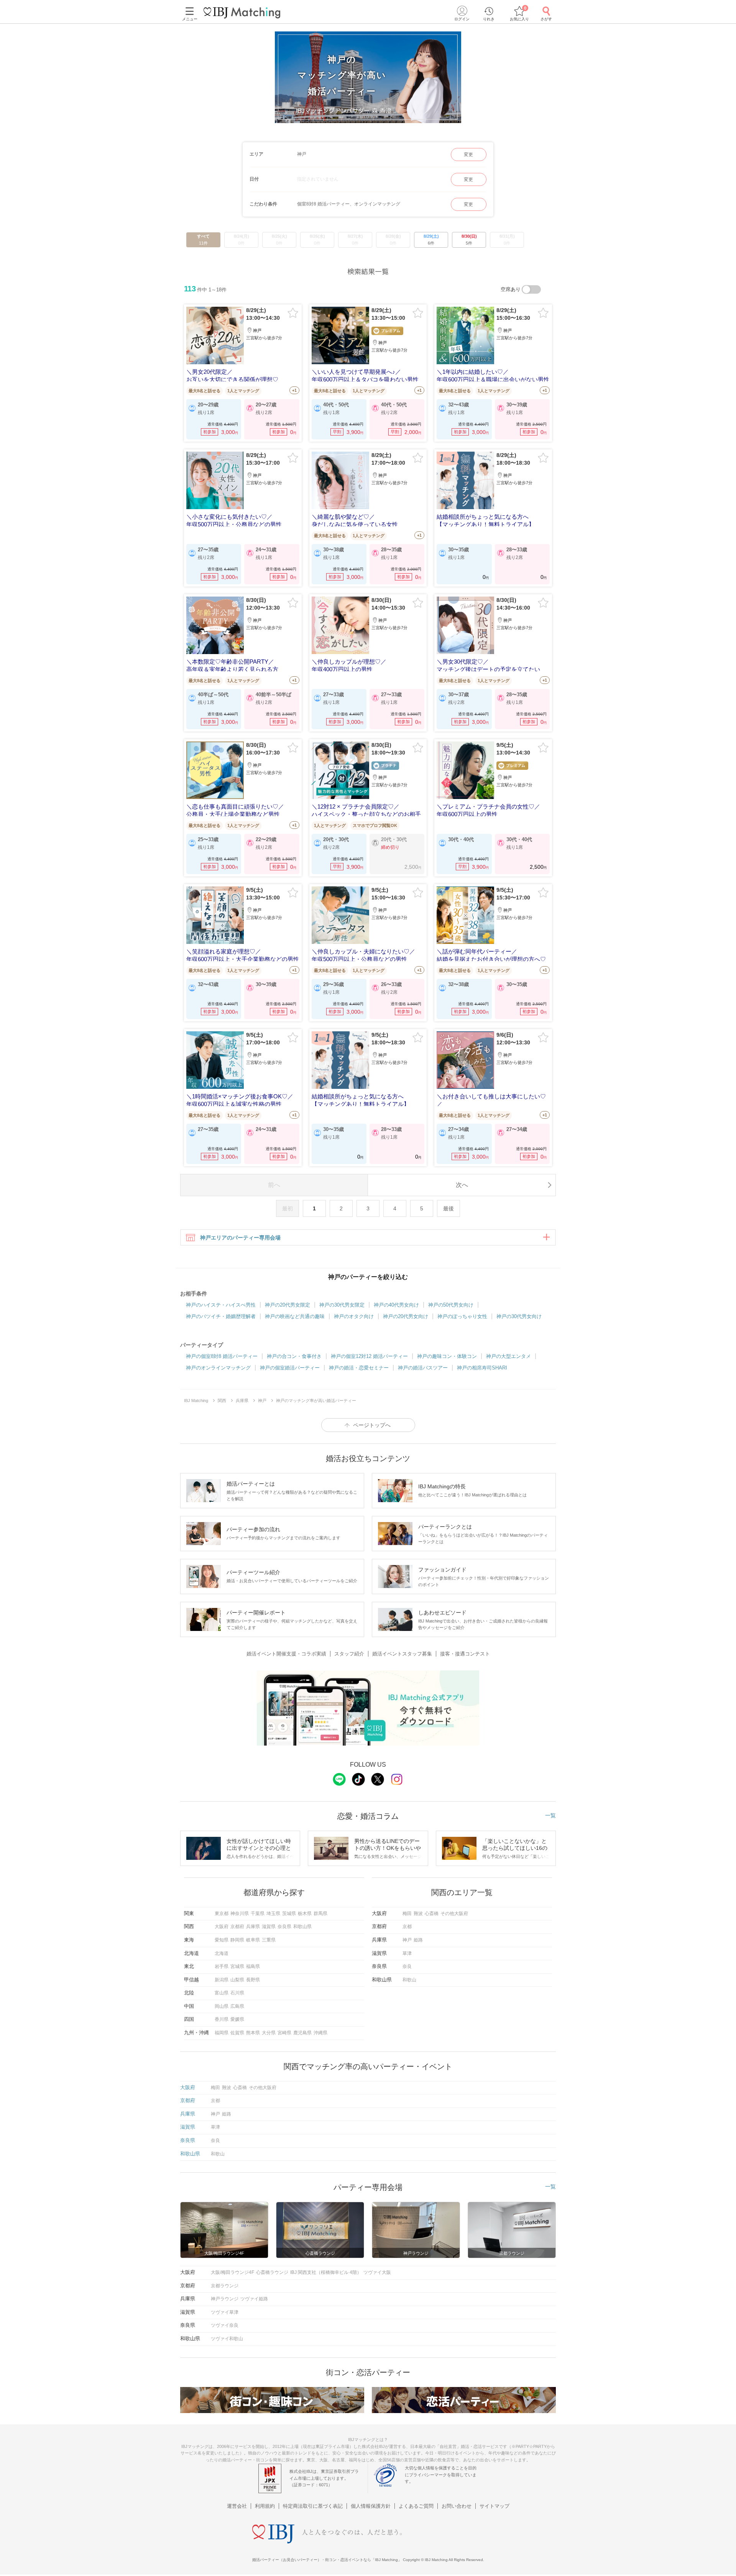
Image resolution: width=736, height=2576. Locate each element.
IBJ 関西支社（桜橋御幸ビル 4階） (326, 2272)
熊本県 (253, 2033)
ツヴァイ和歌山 (227, 2339)
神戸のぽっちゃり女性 (462, 1316)
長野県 (253, 1980)
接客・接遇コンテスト (465, 1654)
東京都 (222, 1914)
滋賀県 (269, 1927)
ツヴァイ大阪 (377, 2272)
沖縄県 (320, 2033)
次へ (462, 1185)
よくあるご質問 (416, 2506)
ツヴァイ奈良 (225, 2325)
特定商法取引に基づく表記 (313, 2506)
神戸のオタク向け (354, 1316)
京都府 (237, 1927)
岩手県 (222, 1966)
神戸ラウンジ (225, 2299)
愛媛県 (237, 2019)
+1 (294, 390)
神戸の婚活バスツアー (423, 1368)
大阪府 (222, 1927)
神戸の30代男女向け (519, 1316)
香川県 (222, 2019)
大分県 (269, 2033)
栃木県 (305, 1914)
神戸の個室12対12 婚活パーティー (369, 1356)
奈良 (407, 1966)
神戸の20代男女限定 (287, 1305)
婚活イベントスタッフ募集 (402, 1654)
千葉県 (258, 1914)
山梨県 (237, 1980)
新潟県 (222, 1980)
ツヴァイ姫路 (254, 2299)
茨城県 (289, 1914)
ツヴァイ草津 (225, 2312)
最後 (449, 1208)
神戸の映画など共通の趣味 (295, 1316)
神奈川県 (240, 1914)
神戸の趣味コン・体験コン (447, 1356)
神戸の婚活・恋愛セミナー (359, 1368)
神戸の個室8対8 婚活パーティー (222, 1356)
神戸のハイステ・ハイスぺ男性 (221, 1305)
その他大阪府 (454, 1914)
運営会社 (237, 2506)
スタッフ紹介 (349, 1654)
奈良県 (284, 1927)
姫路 (418, 1940)
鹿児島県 (302, 2033)
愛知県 (222, 1940)
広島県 (237, 2006)
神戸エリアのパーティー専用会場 (240, 1238)
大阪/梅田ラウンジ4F (232, 2272)
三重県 (269, 1940)
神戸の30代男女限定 (342, 1305)
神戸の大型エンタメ (508, 1356)
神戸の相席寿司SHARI (482, 1368)
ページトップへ (372, 1425)
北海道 (222, 1953)
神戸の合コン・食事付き (294, 1356)
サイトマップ (495, 2506)
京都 (407, 1927)
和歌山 (409, 1980)
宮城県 (237, 1966)
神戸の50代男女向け (451, 1305)
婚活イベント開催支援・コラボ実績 (286, 1654)
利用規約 (265, 2506)
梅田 (407, 1914)
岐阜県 (253, 1940)
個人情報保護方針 (371, 2506)
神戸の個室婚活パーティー (290, 1368)
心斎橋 (432, 1914)
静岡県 (237, 1940)
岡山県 (222, 2006)
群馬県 (320, 1914)
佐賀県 (237, 2033)
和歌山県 (302, 1927)
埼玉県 (273, 1914)
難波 (418, 1914)
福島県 (253, 1966)
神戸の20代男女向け (406, 1316)
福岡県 (222, 2033)
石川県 (237, 1993)
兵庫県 (253, 1927)
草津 (407, 1953)
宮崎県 (284, 2033)
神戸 (407, 1940)
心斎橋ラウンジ (272, 2272)
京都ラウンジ (225, 2286)
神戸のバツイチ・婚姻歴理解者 (221, 1316)
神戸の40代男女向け (396, 1305)
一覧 (550, 1815)
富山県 (222, 1993)
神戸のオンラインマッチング (218, 1368)
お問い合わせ (457, 2506)
